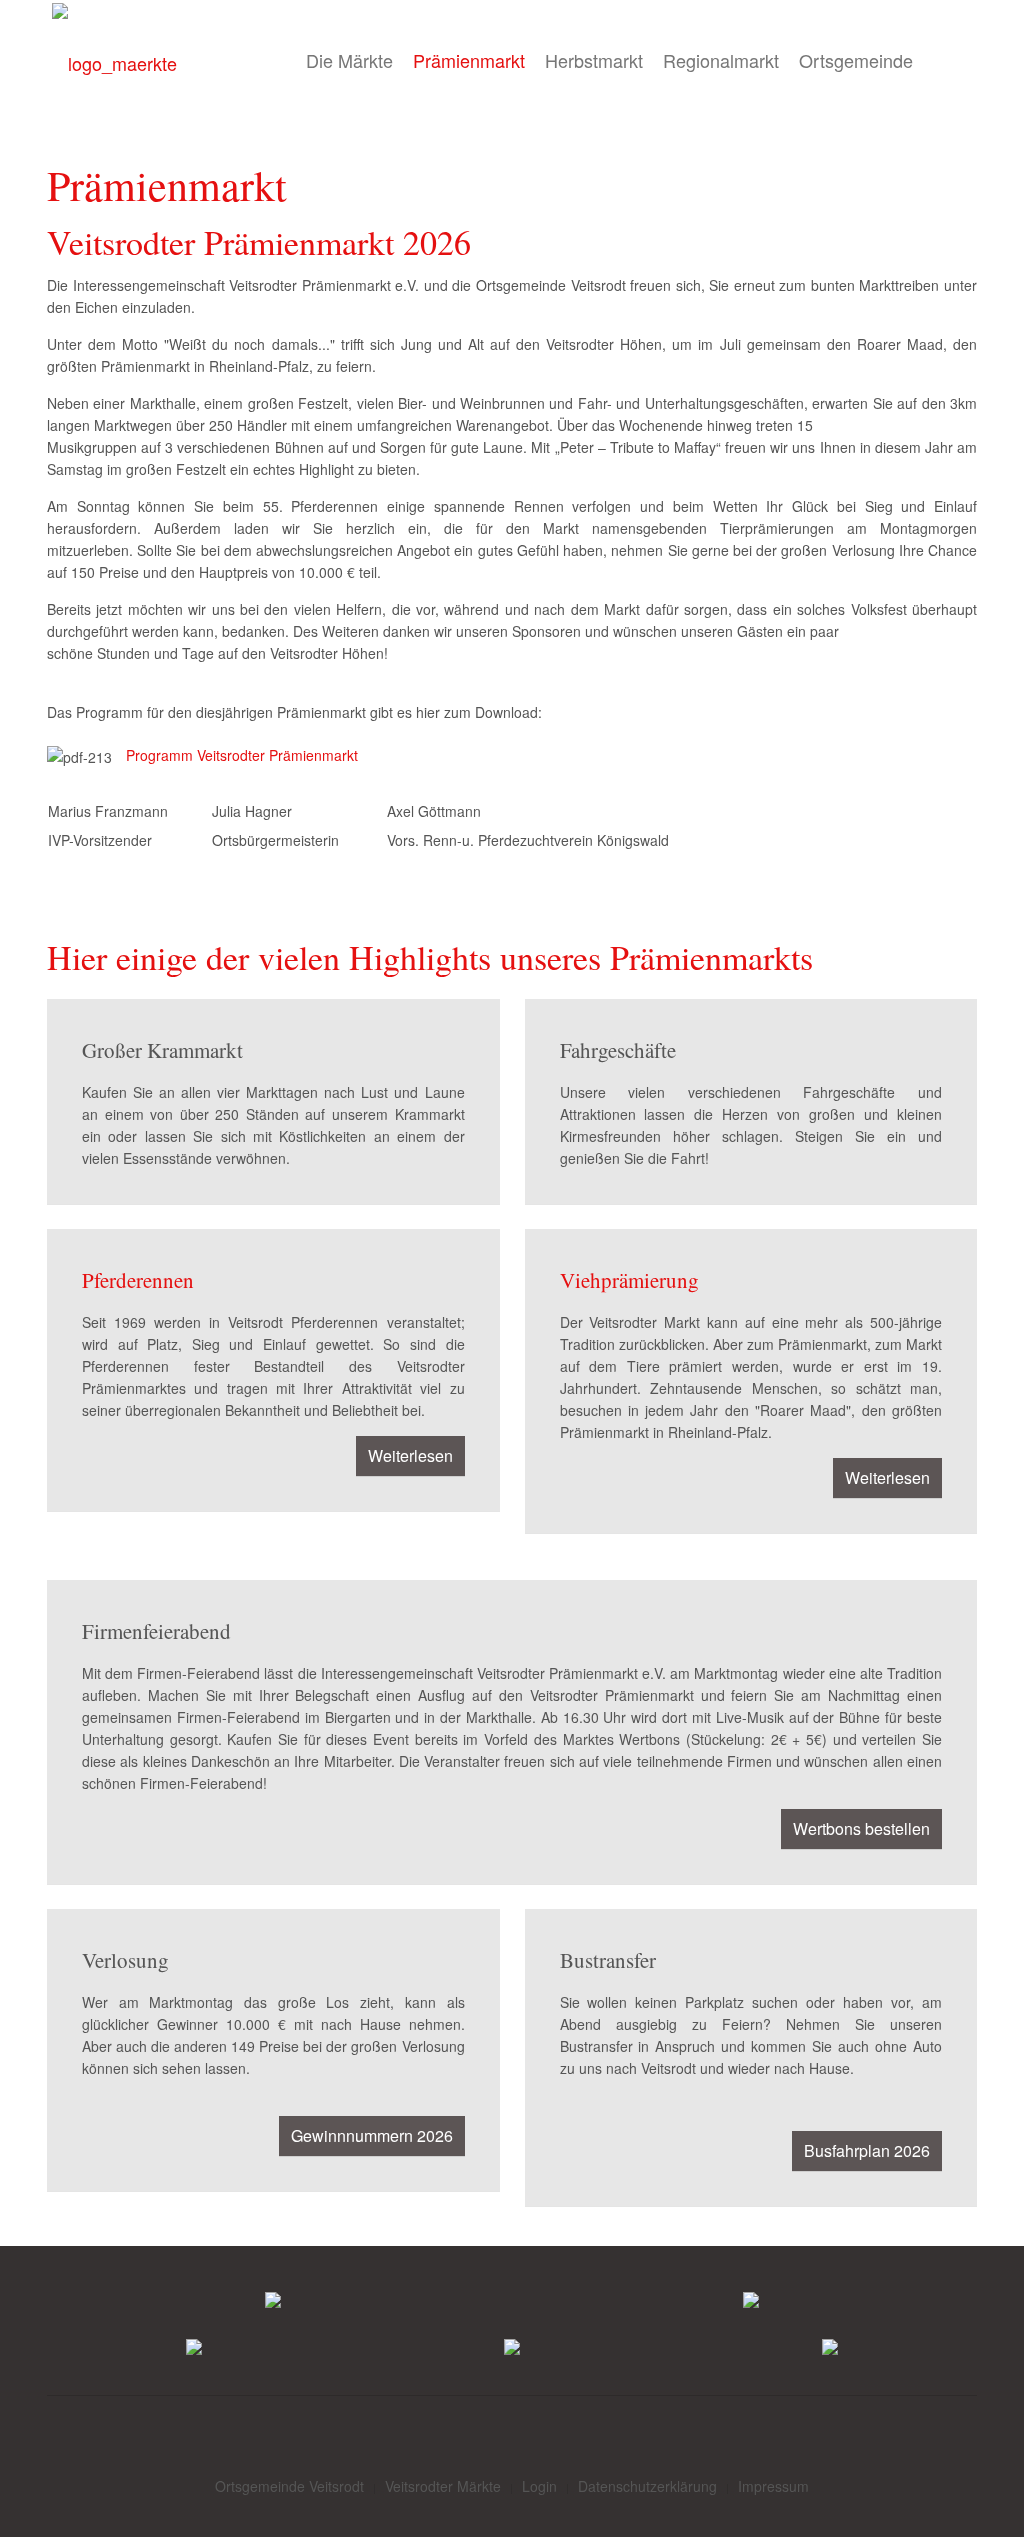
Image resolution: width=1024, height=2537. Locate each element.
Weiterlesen (410, 1455)
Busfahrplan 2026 (867, 2150)
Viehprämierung (629, 1280)
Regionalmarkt (721, 60)
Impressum (773, 2486)
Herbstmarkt (594, 60)
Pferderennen (138, 1280)
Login (539, 2486)
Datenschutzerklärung (647, 2486)
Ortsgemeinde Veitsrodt (289, 2486)
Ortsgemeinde (856, 60)
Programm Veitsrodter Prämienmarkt (242, 755)
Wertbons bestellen (861, 1828)
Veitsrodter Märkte (443, 2486)
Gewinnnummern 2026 (372, 2135)
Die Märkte (349, 60)
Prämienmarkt (469, 60)
